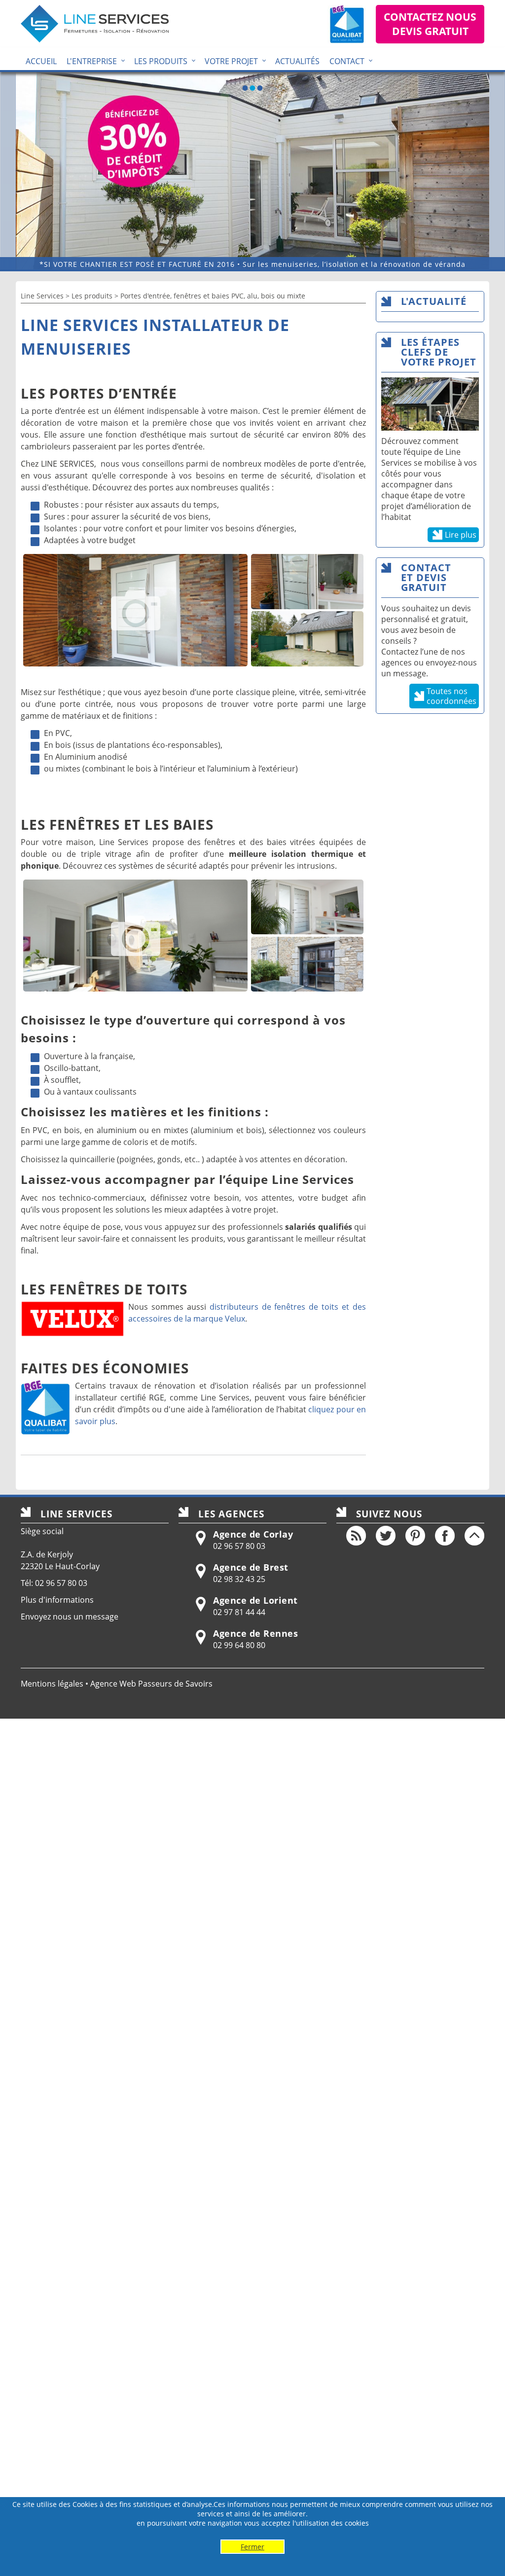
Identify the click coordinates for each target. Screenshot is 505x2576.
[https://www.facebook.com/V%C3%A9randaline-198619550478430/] (445, 1536)
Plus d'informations (57, 1600)
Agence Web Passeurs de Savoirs (151, 1684)
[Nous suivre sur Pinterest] (415, 1536)
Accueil (41, 61)
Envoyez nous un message (70, 1617)
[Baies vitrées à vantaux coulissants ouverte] (135, 936)
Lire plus (461, 535)
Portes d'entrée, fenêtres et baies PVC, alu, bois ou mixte (213, 296)
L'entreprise (92, 61)
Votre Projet (231, 61)
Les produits (161, 61)
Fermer (252, 2547)
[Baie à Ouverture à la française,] (307, 907)
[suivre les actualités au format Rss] (356, 1536)
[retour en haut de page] (474, 1536)
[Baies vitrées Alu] (307, 964)
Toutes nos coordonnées (451, 696)
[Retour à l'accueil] (95, 24)
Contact (347, 61)
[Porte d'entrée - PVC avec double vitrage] (307, 582)
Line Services (42, 296)
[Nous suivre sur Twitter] (386, 1536)
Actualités (297, 61)
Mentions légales (52, 1684)
